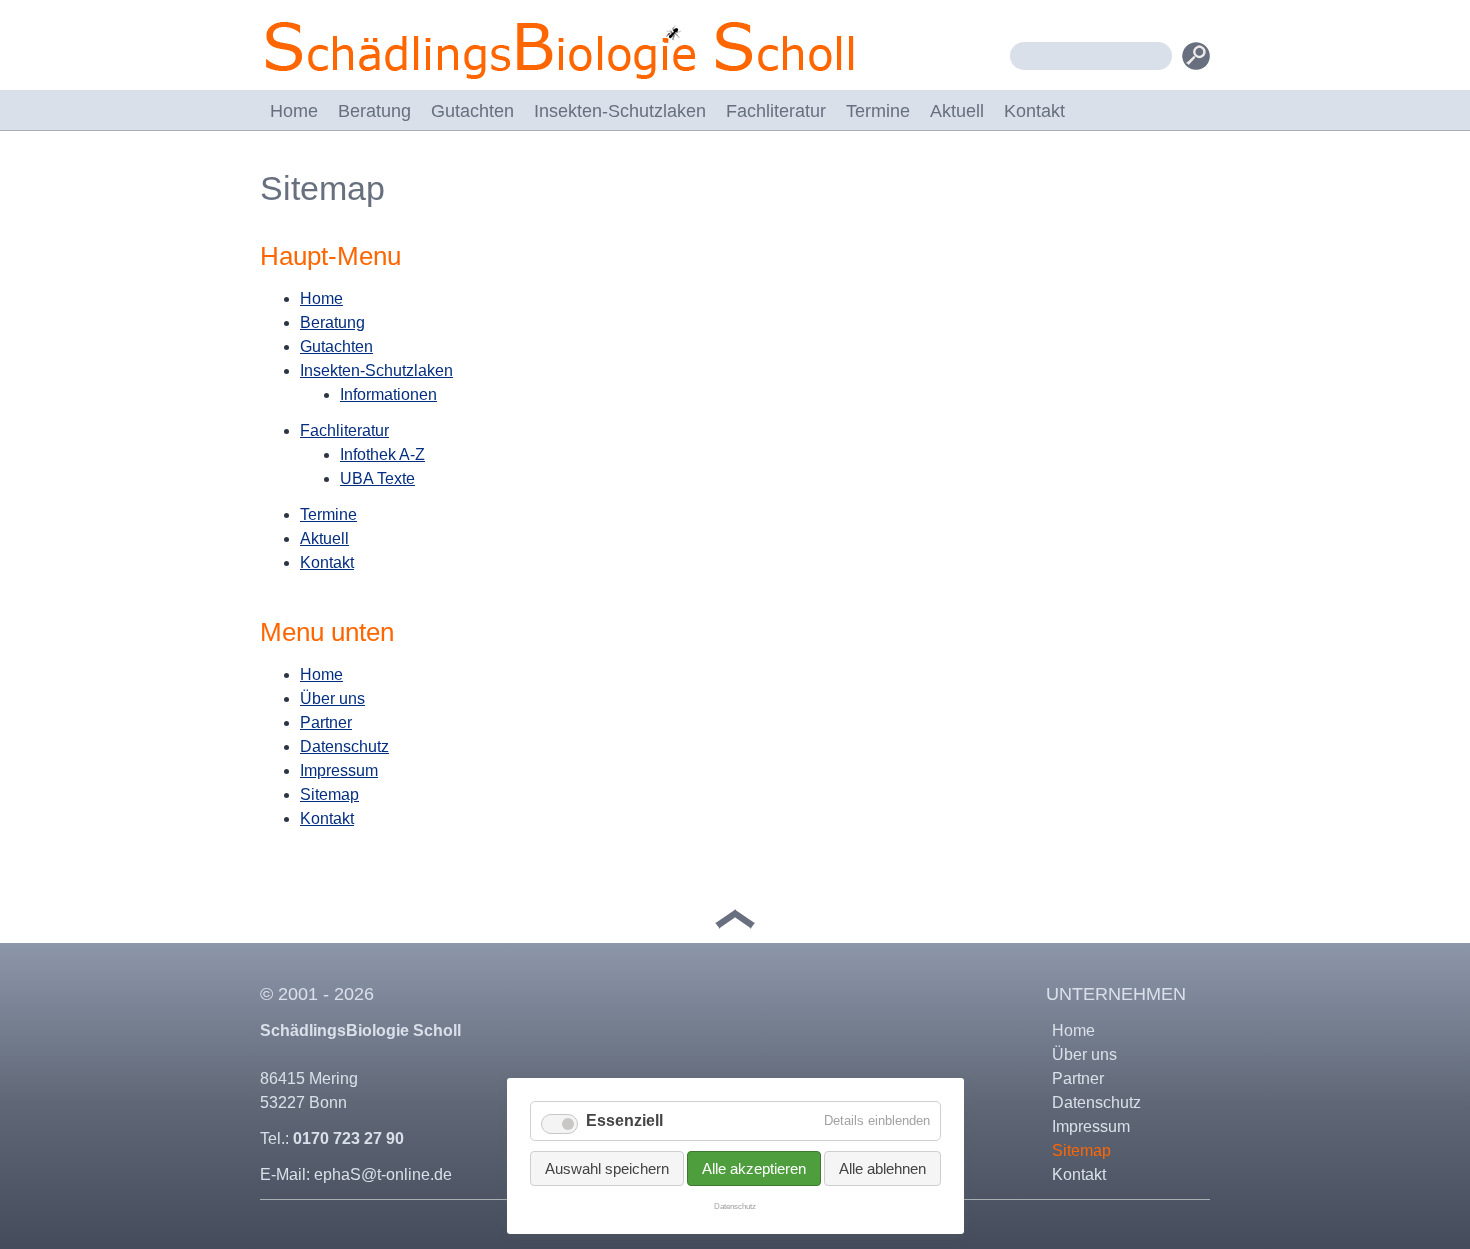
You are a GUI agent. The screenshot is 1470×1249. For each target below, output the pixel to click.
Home (294, 111)
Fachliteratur (776, 111)
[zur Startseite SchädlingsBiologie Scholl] (560, 80)
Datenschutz (344, 746)
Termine (878, 111)
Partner (326, 722)
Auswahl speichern (607, 1168)
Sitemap (329, 794)
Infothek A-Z (382, 454)
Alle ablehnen (882, 1168)
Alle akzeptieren (754, 1168)
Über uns (332, 698)
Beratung (374, 111)
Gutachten (472, 111)
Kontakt (1034, 111)
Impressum (339, 770)
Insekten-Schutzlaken (620, 111)
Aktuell (957, 111)
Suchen (1196, 56)
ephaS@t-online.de (383, 1174)
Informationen (388, 394)
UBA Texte (377, 478)
